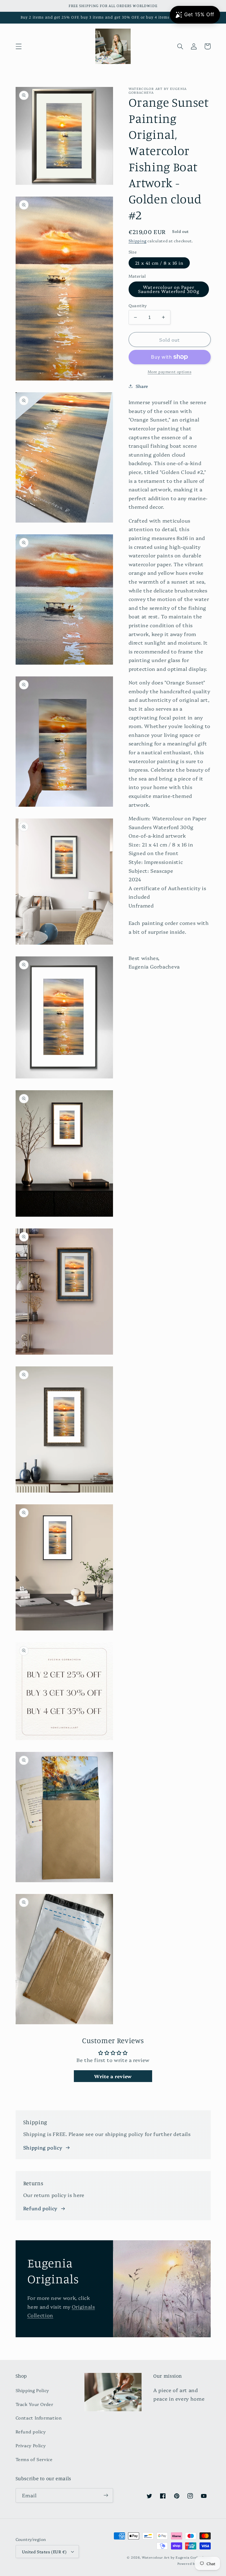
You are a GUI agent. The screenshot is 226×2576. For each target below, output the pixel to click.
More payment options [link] (170, 372)
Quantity (138, 305)
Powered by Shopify (194, 2563)
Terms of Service (34, 2459)
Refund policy (40, 2208)
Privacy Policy (31, 2445)
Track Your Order (34, 2404)
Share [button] (142, 386)
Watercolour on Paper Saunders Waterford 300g (169, 289)
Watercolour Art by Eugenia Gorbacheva (176, 2557)
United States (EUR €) (44, 2552)
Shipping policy (43, 2147)
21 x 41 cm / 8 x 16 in (159, 263)
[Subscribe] (106, 2495)
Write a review (113, 2076)
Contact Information (39, 2418)
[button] (19, 46)
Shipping (138, 241)
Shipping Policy (32, 2390)
